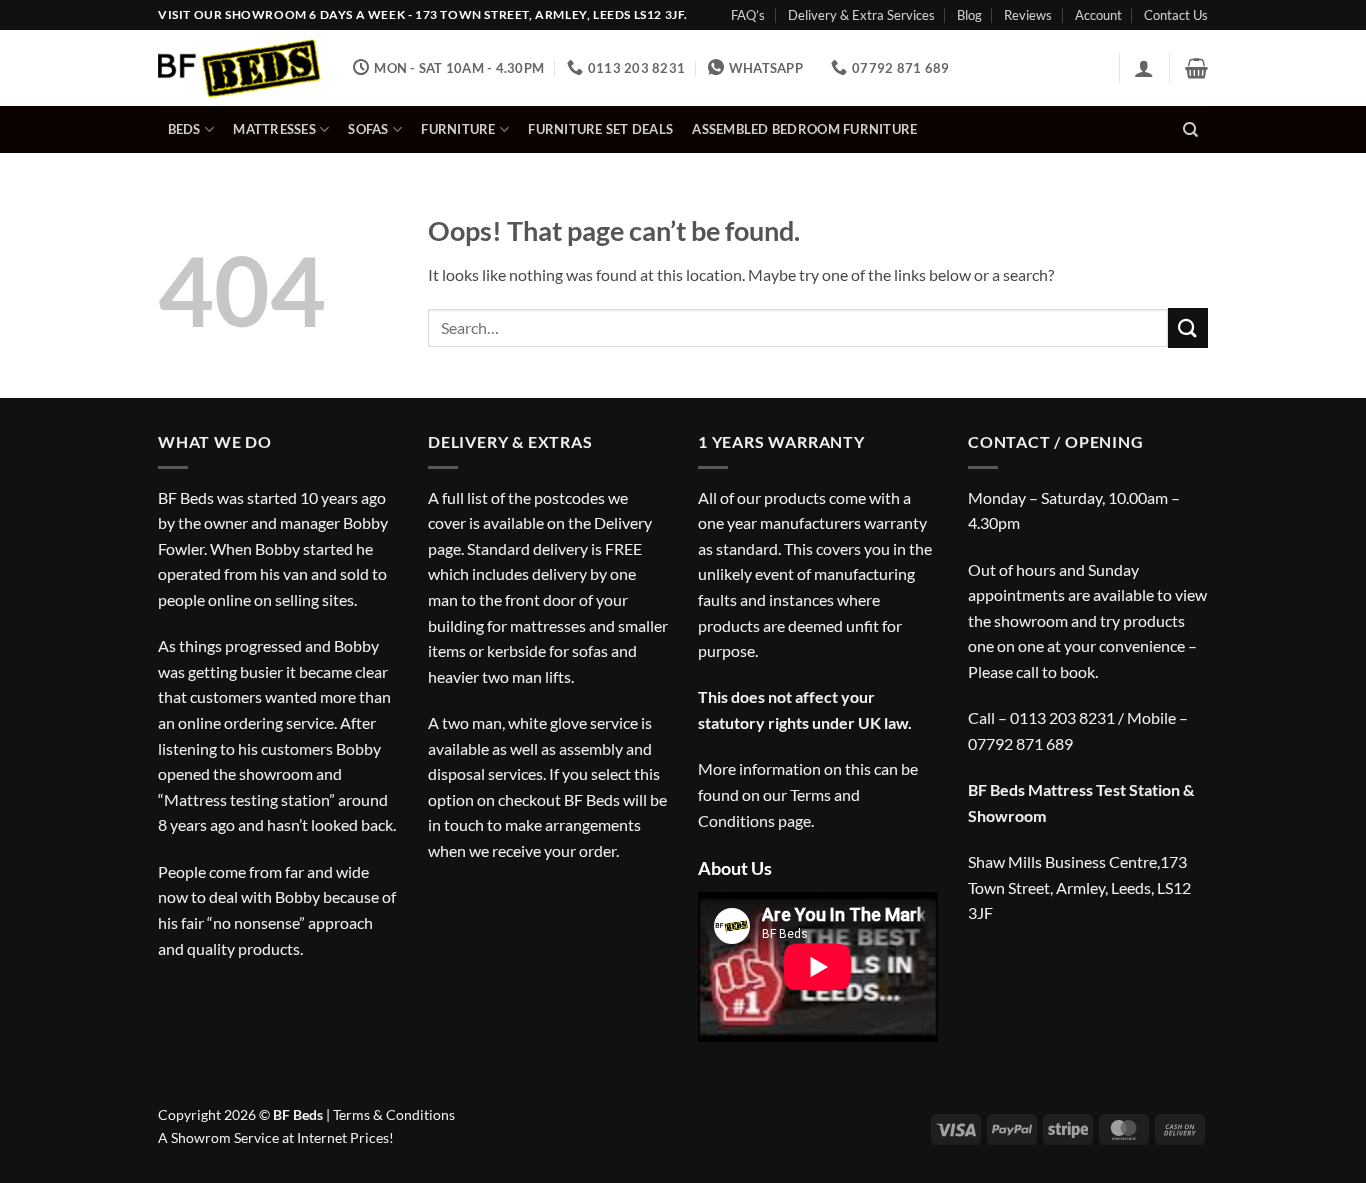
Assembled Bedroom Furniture (804, 129)
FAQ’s (748, 15)
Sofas (368, 129)
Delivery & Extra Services (861, 15)
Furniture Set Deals (600, 129)
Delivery (623, 522)
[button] (1144, 68)
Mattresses (274, 129)
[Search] (1190, 130)
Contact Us (1176, 15)
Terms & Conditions (394, 1114)
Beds (184, 129)
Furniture (458, 129)
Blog (969, 15)
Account (1098, 15)
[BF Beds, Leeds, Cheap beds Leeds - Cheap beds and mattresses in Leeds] (240, 68)
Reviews (1028, 15)
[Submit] (1188, 327)
